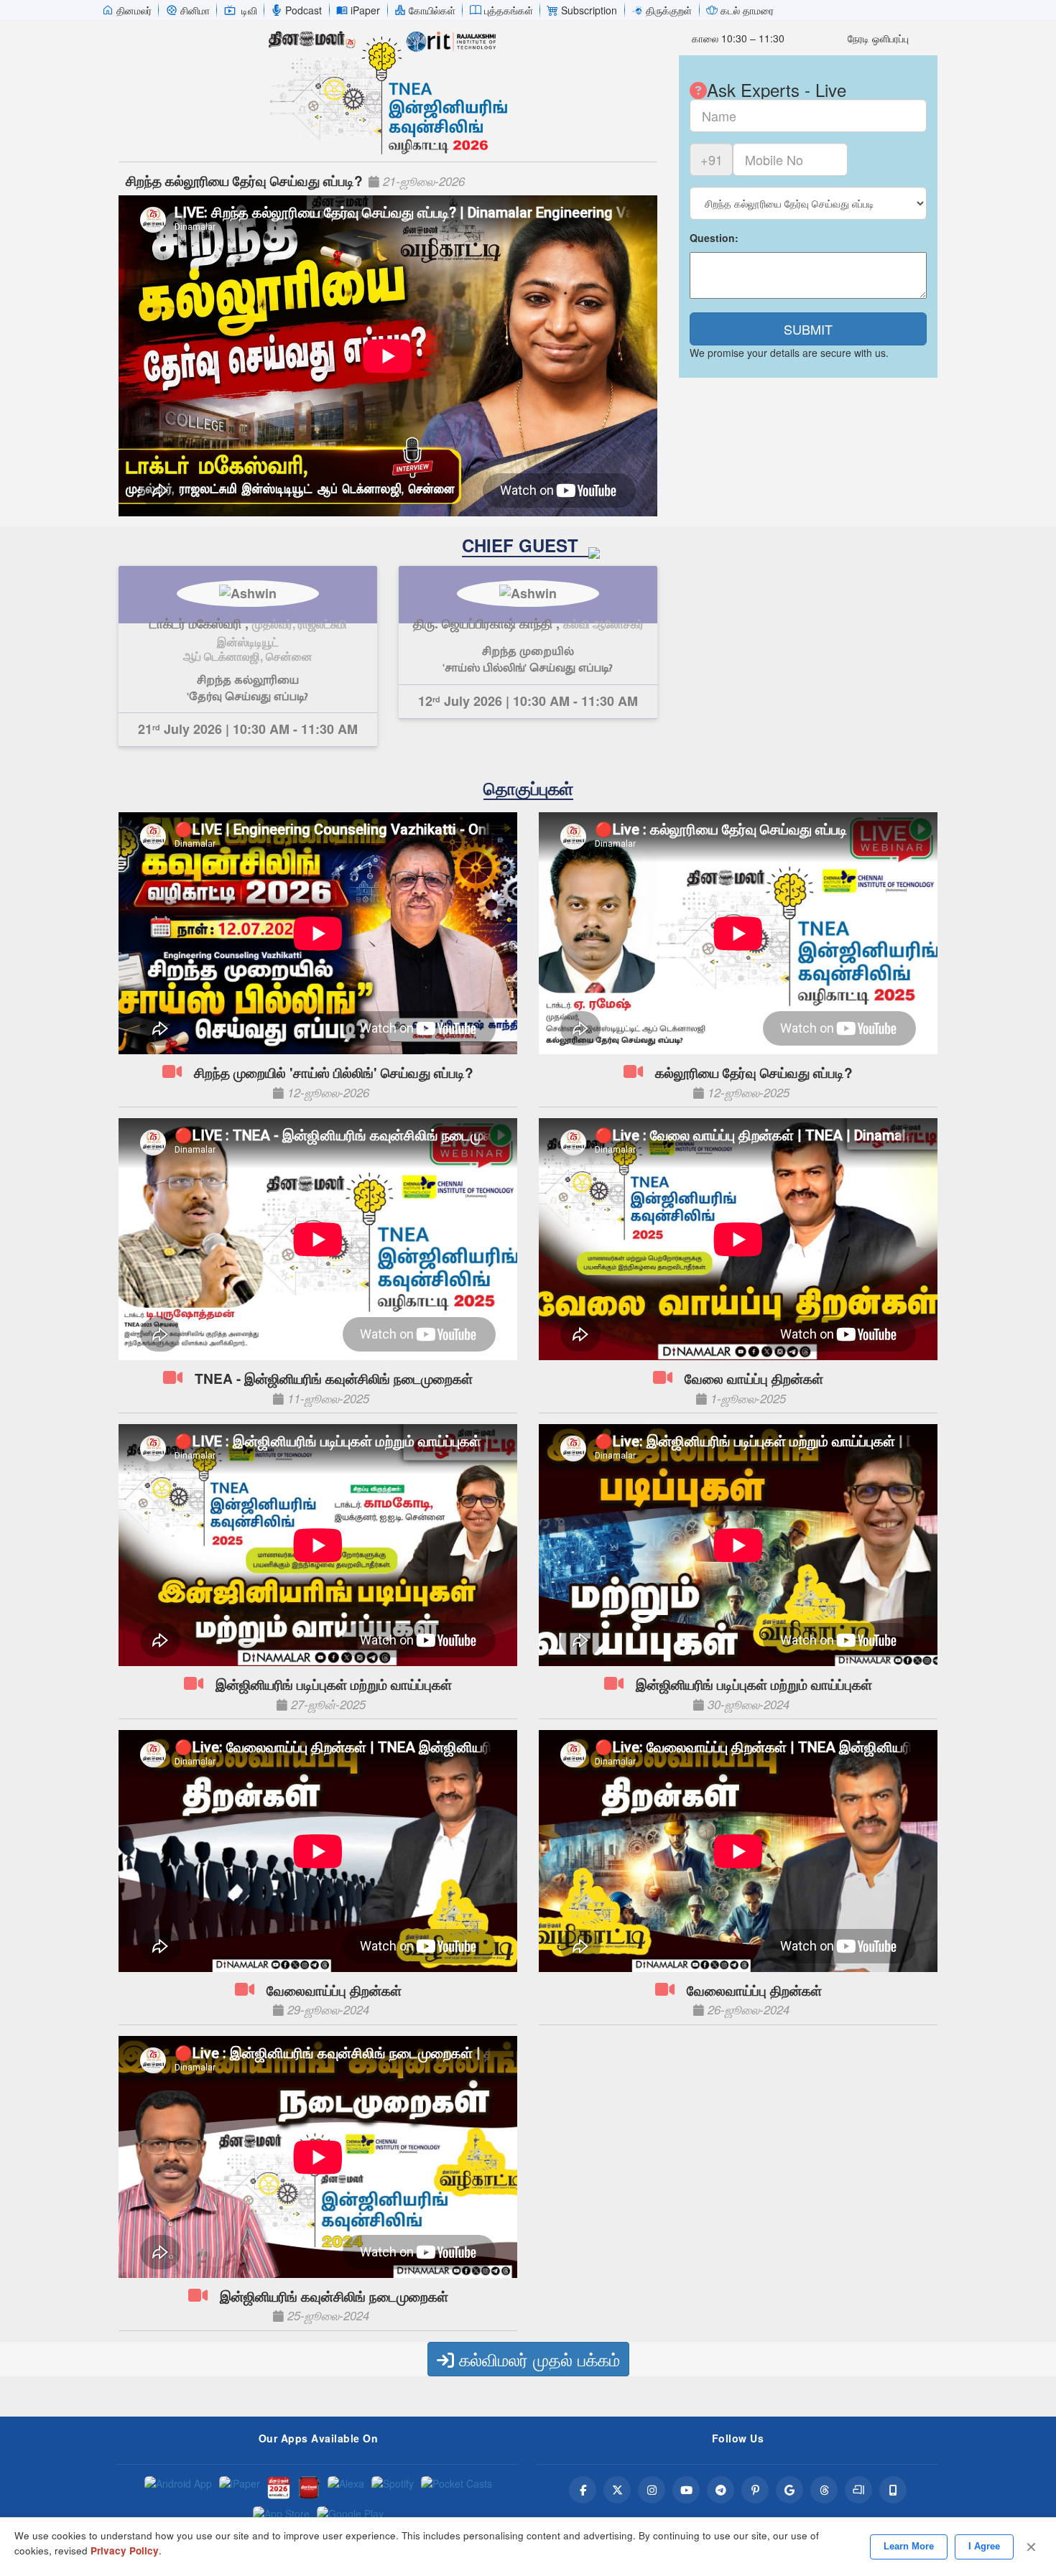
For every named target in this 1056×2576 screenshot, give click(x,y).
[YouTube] (686, 2490)
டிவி (249, 10)
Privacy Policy (125, 2551)
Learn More (909, 2546)
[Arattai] (858, 2490)
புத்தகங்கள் (509, 10)
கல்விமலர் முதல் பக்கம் (537, 2359)
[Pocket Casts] (457, 2488)
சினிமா (195, 10)
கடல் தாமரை (747, 10)
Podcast (304, 10)
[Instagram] (652, 2490)
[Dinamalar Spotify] (393, 2488)
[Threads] (824, 2490)
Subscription (589, 10)
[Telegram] (721, 2490)
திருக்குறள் (669, 10)
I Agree (984, 2546)
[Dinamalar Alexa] (346, 2488)
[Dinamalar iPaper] (240, 2488)
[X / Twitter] (617, 2490)
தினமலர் (134, 10)
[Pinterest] (755, 2490)
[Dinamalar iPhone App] (309, 2488)
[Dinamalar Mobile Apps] (893, 2490)
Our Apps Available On (319, 2438)
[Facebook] (583, 2490)
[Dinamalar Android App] (178, 2488)
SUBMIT (808, 329)
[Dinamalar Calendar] (279, 2488)
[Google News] (789, 2490)
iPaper (365, 10)
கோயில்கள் (432, 10)
